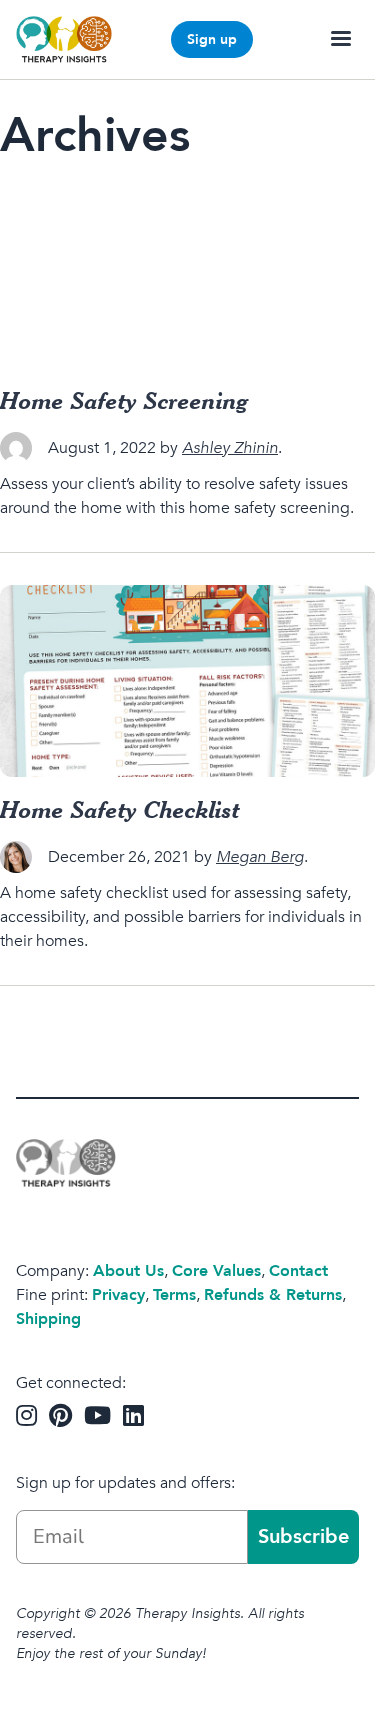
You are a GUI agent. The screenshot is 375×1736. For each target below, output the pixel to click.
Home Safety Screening (124, 400)
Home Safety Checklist (120, 809)
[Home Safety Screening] (187, 272)
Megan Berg (260, 857)
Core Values (216, 1271)
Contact (298, 1271)
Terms (174, 1295)
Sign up (212, 39)
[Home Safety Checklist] (187, 681)
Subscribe (303, 1536)
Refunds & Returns (273, 1295)
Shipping (48, 1319)
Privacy (118, 1295)
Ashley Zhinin (230, 448)
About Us (128, 1271)
